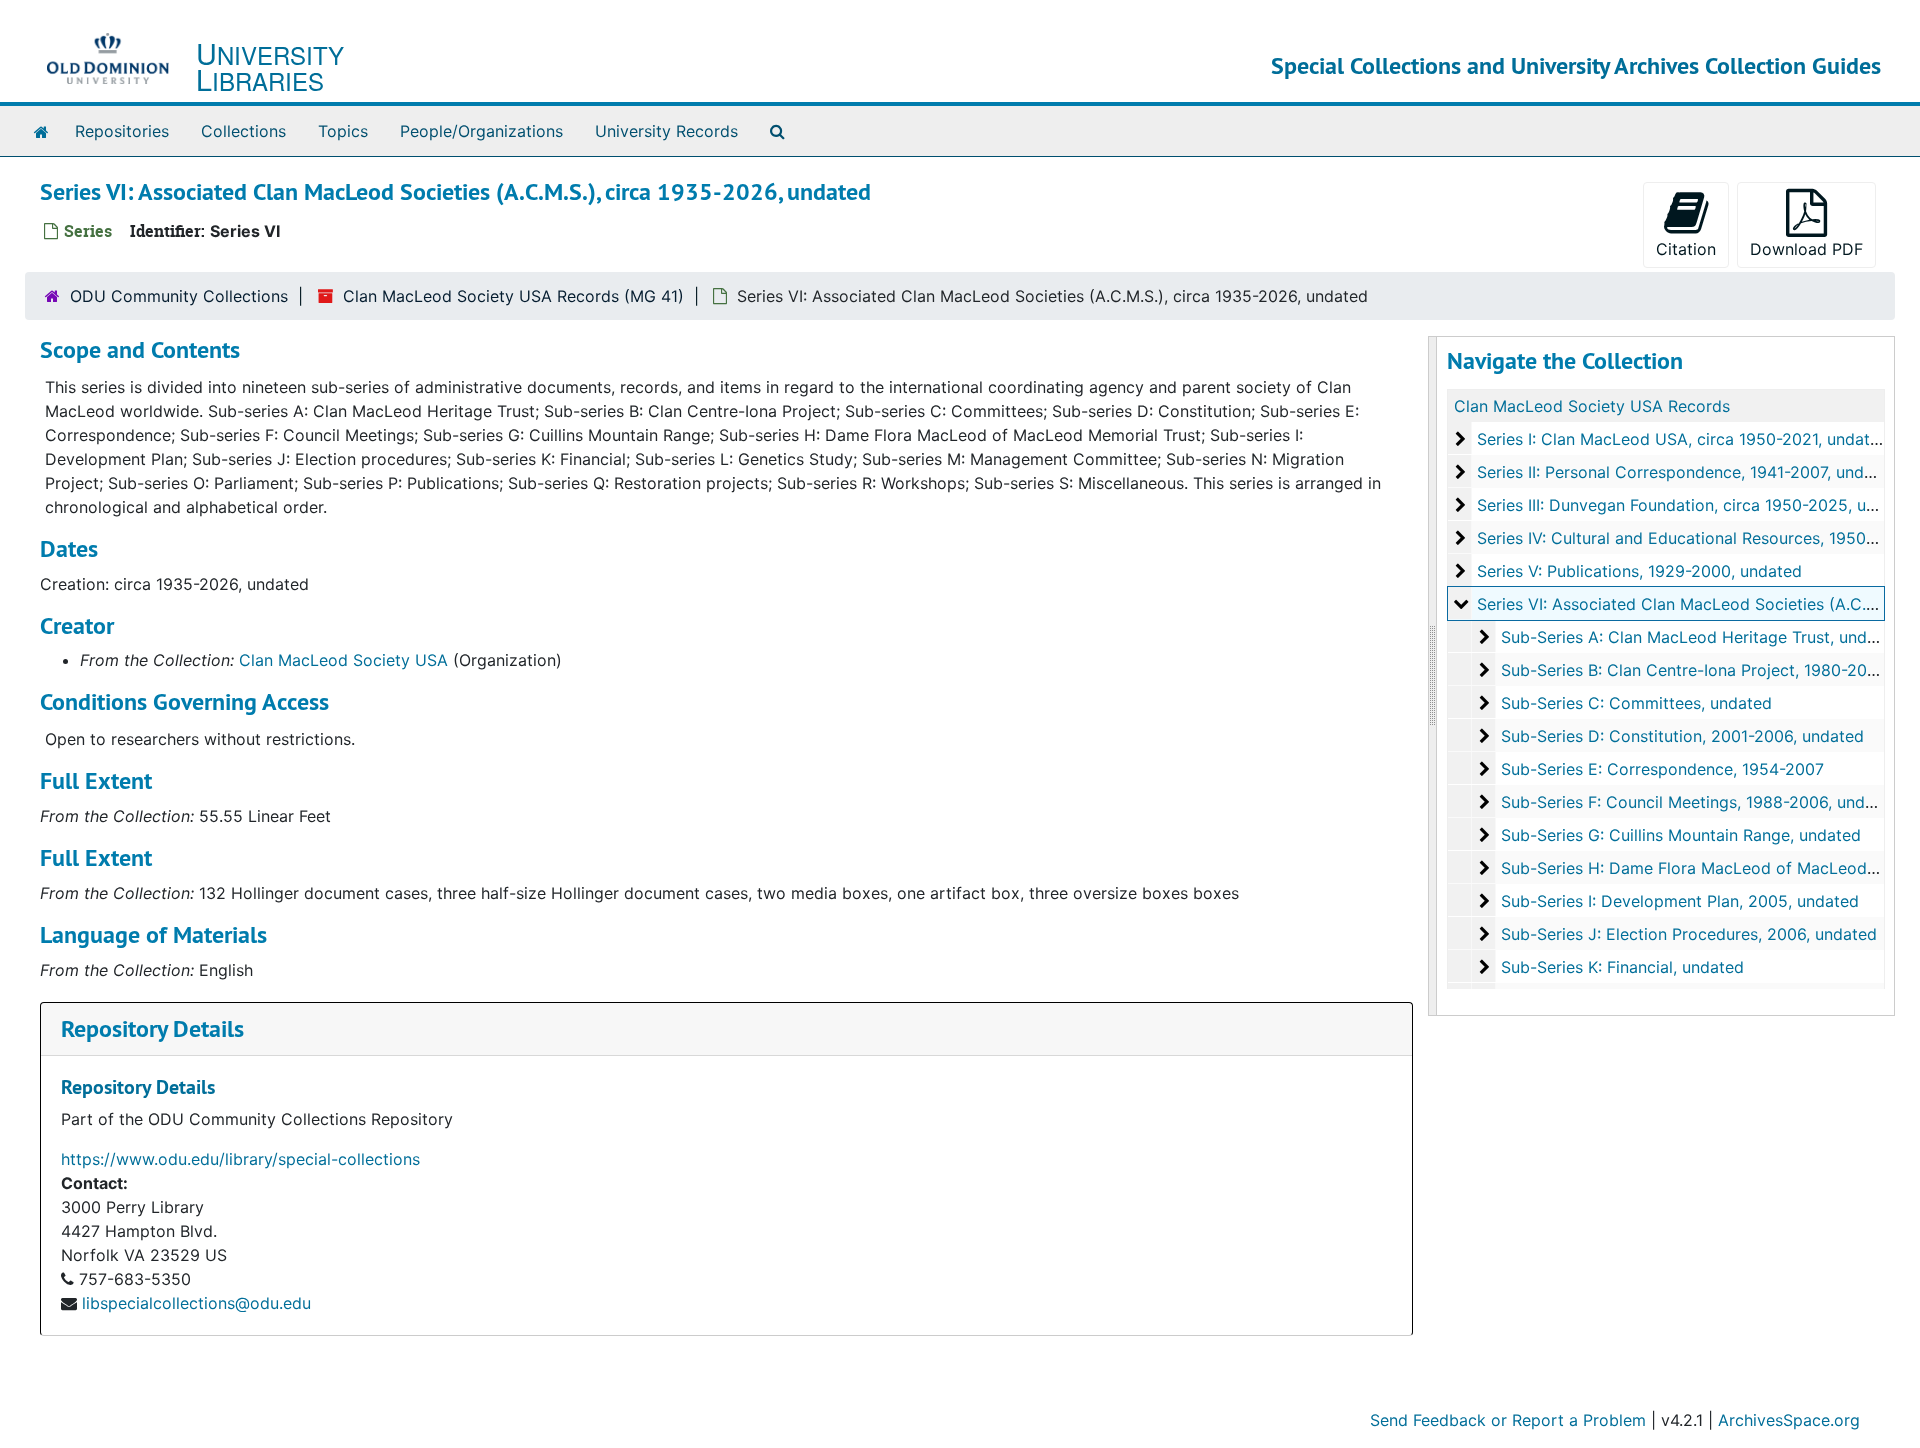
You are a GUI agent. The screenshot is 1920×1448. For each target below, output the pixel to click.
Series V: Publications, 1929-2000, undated (1639, 571)
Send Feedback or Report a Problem (1508, 1420)
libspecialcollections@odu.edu (196, 1303)
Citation (1686, 249)
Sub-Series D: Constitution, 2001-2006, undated (1682, 736)
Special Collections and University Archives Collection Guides (1576, 65)
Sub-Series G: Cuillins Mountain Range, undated (1681, 835)
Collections (243, 131)
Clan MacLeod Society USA (343, 660)
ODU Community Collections (179, 296)
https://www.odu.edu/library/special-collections (240, 1159)
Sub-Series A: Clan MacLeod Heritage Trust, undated (1701, 637)
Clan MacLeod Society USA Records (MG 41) (513, 296)
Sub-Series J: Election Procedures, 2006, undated (1689, 934)
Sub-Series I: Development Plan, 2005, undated (1680, 901)
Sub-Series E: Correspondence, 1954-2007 (1662, 769)
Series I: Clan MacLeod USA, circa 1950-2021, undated (1683, 439)
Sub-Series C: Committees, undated (1636, 703)
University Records (666, 131)
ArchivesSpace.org (1789, 1420)
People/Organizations (481, 131)
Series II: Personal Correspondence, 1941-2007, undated (1687, 472)
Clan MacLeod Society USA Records (1592, 406)
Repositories (122, 131)
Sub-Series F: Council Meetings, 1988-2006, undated (1700, 802)
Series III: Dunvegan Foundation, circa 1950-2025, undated (1698, 505)
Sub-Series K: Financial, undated (1622, 967)
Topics (343, 131)
